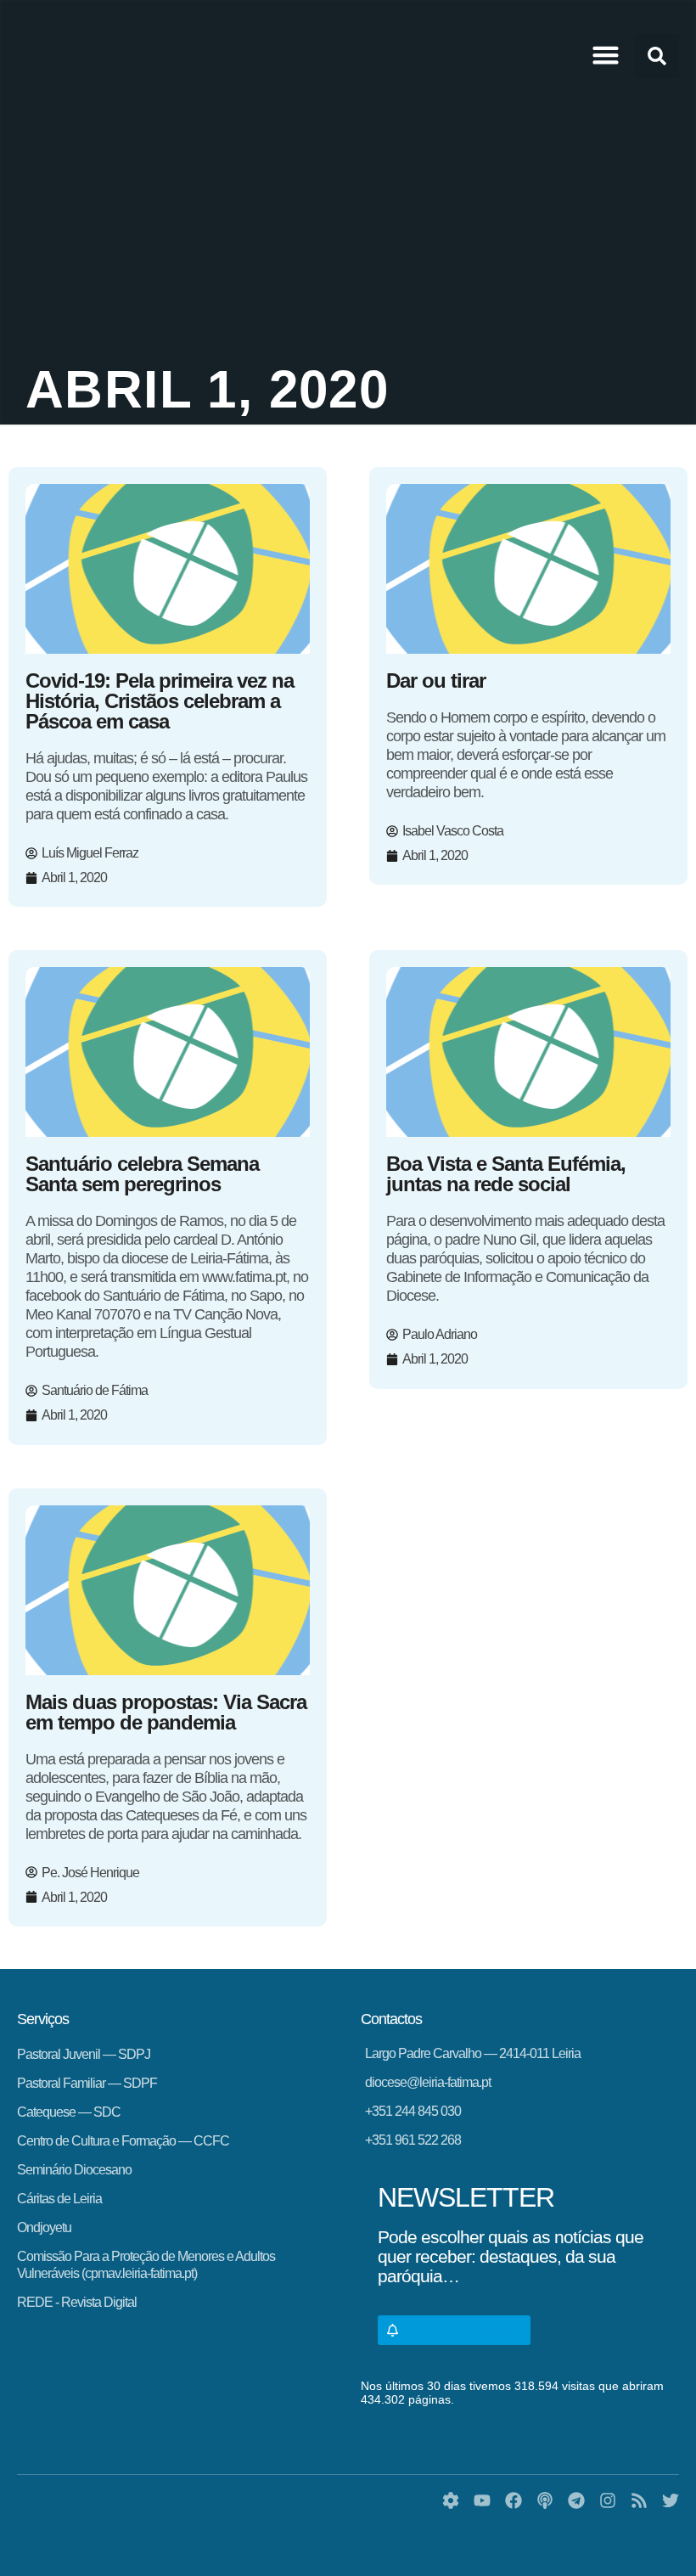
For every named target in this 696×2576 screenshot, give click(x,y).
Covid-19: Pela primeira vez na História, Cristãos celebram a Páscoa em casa (160, 701)
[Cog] (451, 2500)
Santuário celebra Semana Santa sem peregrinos (142, 1174)
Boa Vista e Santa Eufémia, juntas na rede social (506, 1174)
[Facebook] (514, 2500)
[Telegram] (576, 2500)
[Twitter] (671, 2500)
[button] (606, 55)
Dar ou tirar (436, 681)
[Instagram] (608, 2500)
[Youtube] (482, 2500)
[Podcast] (545, 2500)
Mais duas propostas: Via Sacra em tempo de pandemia (166, 1712)
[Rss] (639, 2500)
